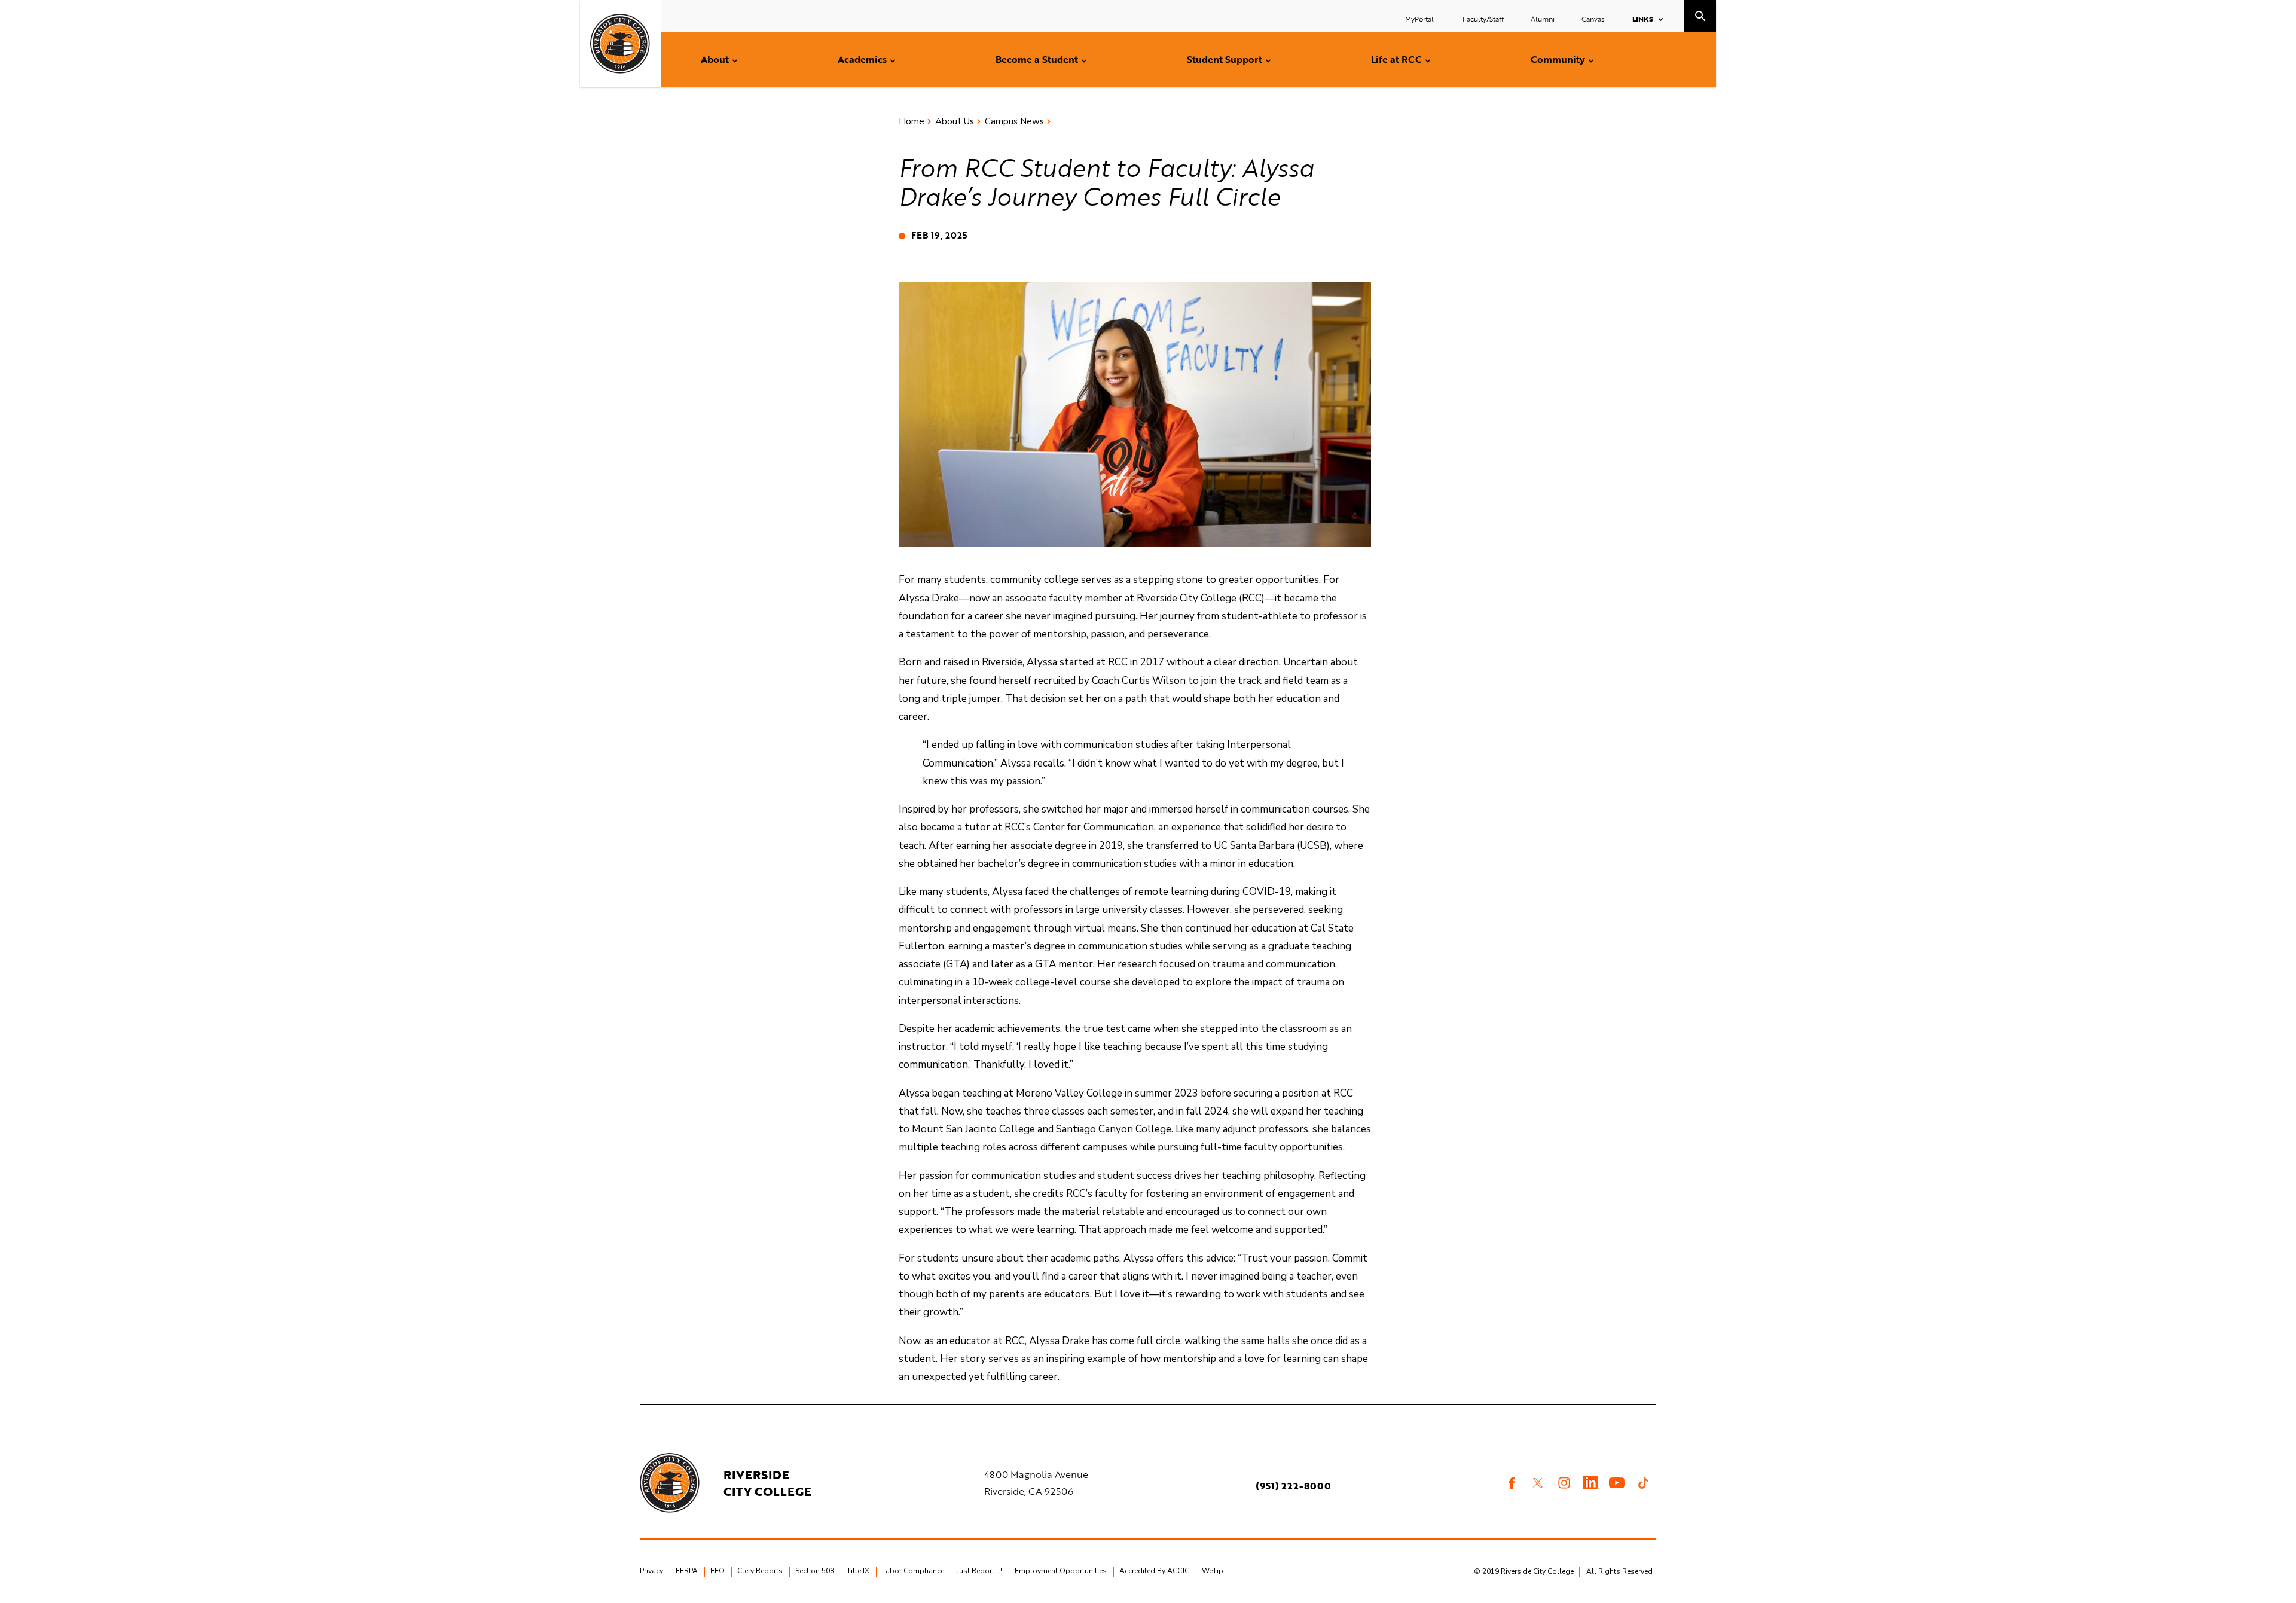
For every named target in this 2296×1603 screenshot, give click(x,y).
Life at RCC (1396, 59)
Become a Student (1037, 59)
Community (1558, 59)
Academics (862, 59)
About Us (955, 121)
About (715, 59)
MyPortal (1420, 19)
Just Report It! (979, 1571)
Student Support (1225, 59)
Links (1643, 19)
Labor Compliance (913, 1571)
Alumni (1543, 19)
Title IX (858, 1571)
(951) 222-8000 (1293, 1486)
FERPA (687, 1571)
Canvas (1593, 19)
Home (912, 121)
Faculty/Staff (1483, 19)
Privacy (651, 1571)
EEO (717, 1571)
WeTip (1213, 1571)
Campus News (1014, 121)
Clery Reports (760, 1571)
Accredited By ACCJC (1154, 1571)
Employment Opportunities (1061, 1571)
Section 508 (815, 1571)
